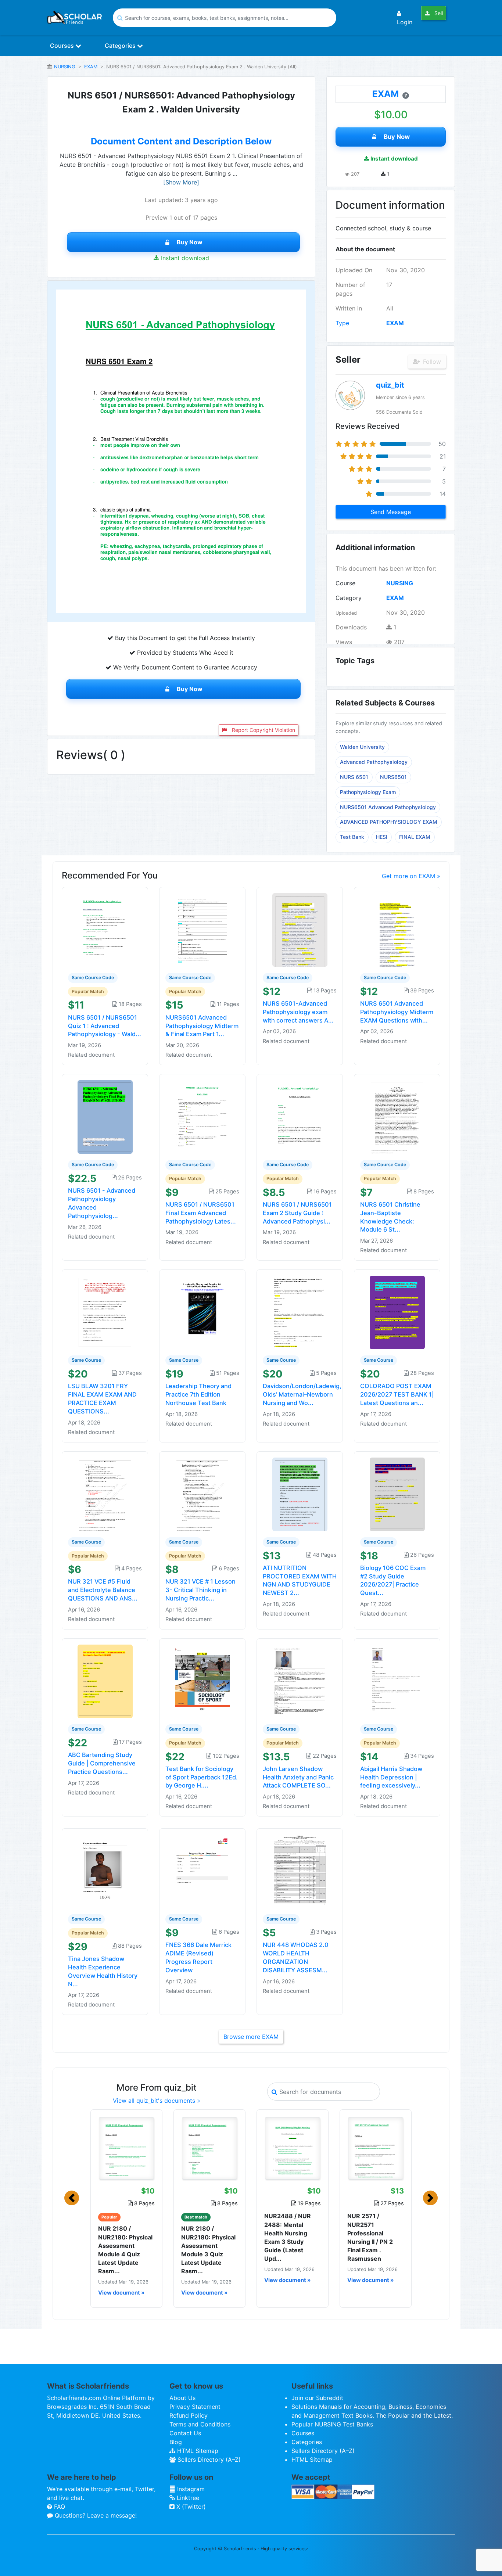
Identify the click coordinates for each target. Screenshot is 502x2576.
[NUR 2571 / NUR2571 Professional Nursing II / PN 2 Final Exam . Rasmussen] (376, 2148)
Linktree (187, 2498)
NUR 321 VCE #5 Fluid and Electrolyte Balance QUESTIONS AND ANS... (103, 1590)
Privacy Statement (195, 2407)
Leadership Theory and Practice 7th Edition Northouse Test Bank (198, 1394)
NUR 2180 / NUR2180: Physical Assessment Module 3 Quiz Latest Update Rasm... (208, 2250)
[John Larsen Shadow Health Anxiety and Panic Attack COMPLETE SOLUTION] (300, 1681)
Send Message (391, 512)
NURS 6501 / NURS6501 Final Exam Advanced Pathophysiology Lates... (201, 1213)
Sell (438, 13)
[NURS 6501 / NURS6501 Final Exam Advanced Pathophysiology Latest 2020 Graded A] (202, 1117)
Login (405, 22)
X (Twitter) (190, 2507)
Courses (63, 46)
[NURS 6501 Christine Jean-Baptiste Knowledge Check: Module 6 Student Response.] (397, 1117)
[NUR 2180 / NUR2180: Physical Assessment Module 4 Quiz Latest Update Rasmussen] (126, 2148)
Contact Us (185, 2433)
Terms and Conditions (200, 2424)
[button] (72, 2198)
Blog (176, 2442)
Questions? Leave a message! (95, 2515)
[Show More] (181, 182)
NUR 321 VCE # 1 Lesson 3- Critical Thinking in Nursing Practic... (200, 1590)
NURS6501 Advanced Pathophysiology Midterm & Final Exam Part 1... (202, 1026)
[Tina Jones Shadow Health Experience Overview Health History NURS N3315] (105, 1871)
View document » (121, 2293)
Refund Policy (189, 2415)
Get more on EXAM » (411, 876)
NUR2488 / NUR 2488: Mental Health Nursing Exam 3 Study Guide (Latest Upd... (288, 2237)
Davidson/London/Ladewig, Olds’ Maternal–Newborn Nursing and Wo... (302, 1394)
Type (342, 323)
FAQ (59, 2507)
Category (349, 598)
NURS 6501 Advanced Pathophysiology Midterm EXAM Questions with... (397, 1012)
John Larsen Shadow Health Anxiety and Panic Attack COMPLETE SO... (298, 1777)
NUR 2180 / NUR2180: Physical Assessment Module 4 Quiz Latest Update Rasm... (125, 2250)
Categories (121, 46)
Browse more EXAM (251, 2037)
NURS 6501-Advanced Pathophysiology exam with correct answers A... (298, 1012)
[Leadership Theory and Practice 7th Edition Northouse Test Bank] (202, 1312)
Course (345, 583)
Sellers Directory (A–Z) (208, 2460)
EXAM (91, 67)
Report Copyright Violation (263, 730)
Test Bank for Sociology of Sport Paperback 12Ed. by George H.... (202, 1777)
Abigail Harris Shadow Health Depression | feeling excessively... (391, 1777)
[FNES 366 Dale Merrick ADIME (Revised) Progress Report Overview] (202, 1871)
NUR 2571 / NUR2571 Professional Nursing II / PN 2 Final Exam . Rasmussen (370, 2237)
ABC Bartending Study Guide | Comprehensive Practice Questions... (102, 1763)
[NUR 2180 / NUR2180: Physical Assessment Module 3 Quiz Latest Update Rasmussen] (209, 2148)
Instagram (190, 2489)
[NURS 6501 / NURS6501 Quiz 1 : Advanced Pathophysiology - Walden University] (105, 929)
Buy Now (190, 242)
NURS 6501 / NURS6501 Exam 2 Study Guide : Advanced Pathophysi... (297, 1213)
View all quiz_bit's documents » (157, 2101)
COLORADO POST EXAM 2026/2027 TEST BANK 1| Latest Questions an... (397, 1394)
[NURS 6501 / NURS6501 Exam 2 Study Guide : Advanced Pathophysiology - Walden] (300, 1117)
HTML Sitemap (197, 2451)
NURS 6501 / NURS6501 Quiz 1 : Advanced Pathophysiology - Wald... (105, 1026)
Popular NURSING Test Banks (332, 2424)
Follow (431, 362)
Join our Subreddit (317, 2398)
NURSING (65, 67)
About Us (182, 2398)
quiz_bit (390, 385)
